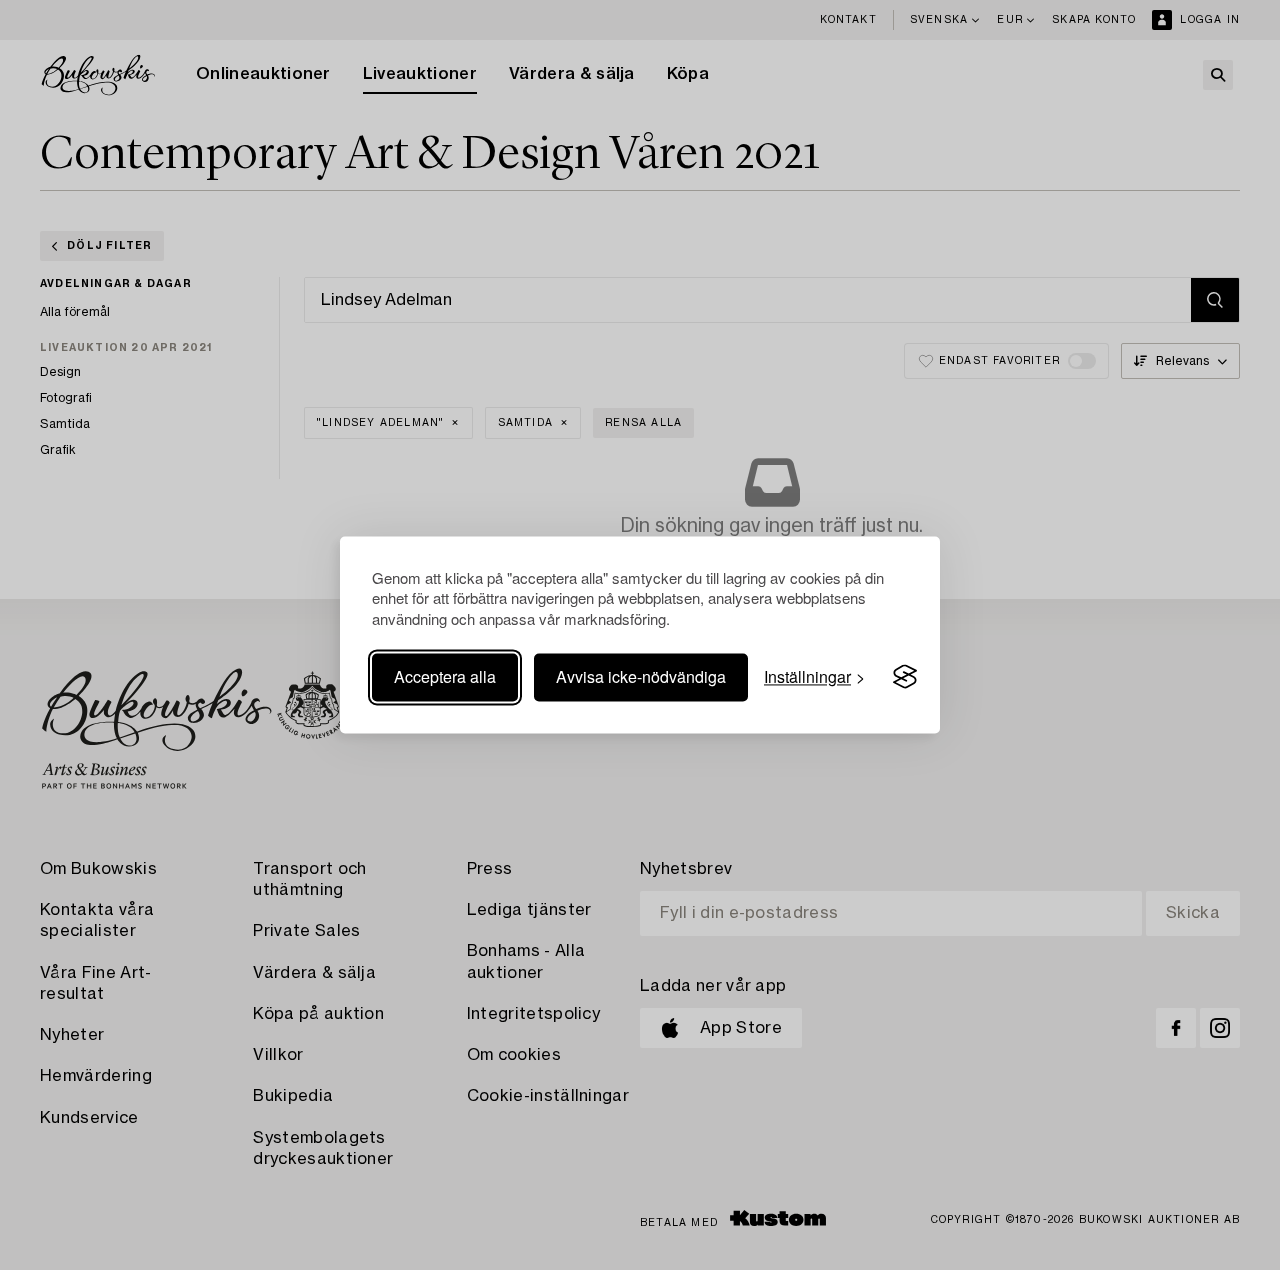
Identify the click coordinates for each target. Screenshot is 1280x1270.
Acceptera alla (445, 676)
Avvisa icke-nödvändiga (641, 676)
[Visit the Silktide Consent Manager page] (905, 677)
